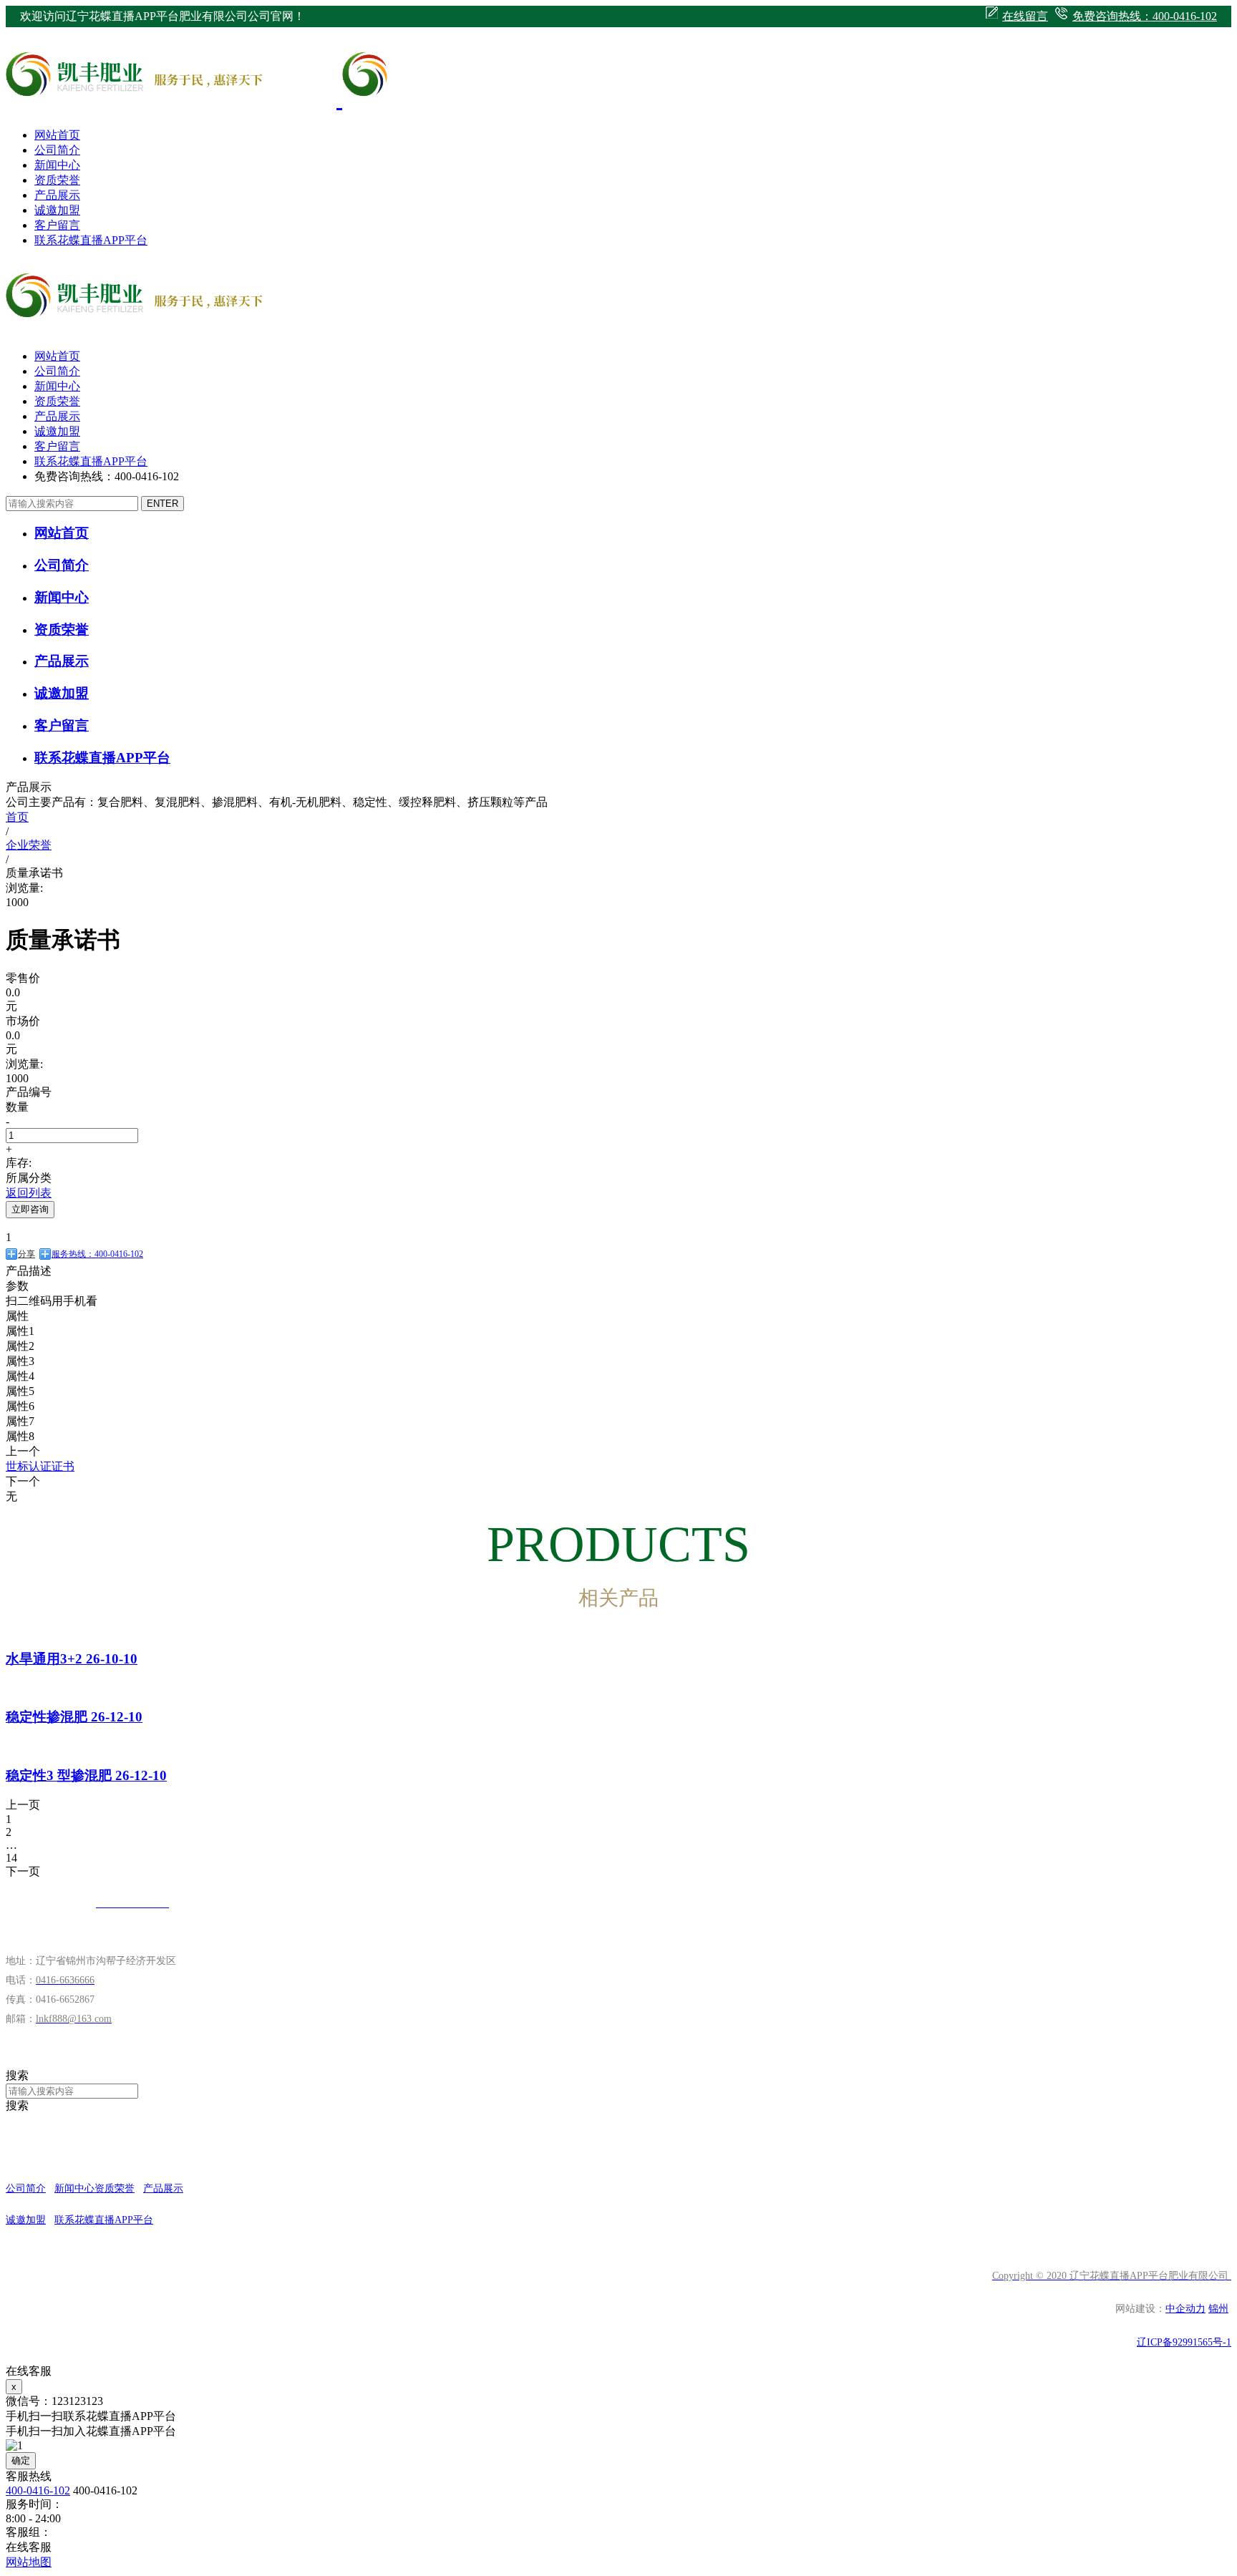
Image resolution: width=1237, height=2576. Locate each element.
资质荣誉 (57, 180)
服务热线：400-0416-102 (97, 1254)
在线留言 (1025, 16)
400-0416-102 (38, 2490)
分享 (26, 1254)
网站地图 (29, 2562)
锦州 (1218, 2309)
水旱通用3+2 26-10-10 (72, 1659)
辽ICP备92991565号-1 (1184, 2342)
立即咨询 (30, 1209)
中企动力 (1185, 2309)
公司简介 (57, 150)
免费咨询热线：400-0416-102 (1145, 16)
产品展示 (57, 195)
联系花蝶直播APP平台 (91, 240)
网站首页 (57, 135)
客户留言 (57, 225)
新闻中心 (57, 165)
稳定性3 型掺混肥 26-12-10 (86, 1775)
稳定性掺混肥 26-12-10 (74, 1717)
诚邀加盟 (57, 210)
